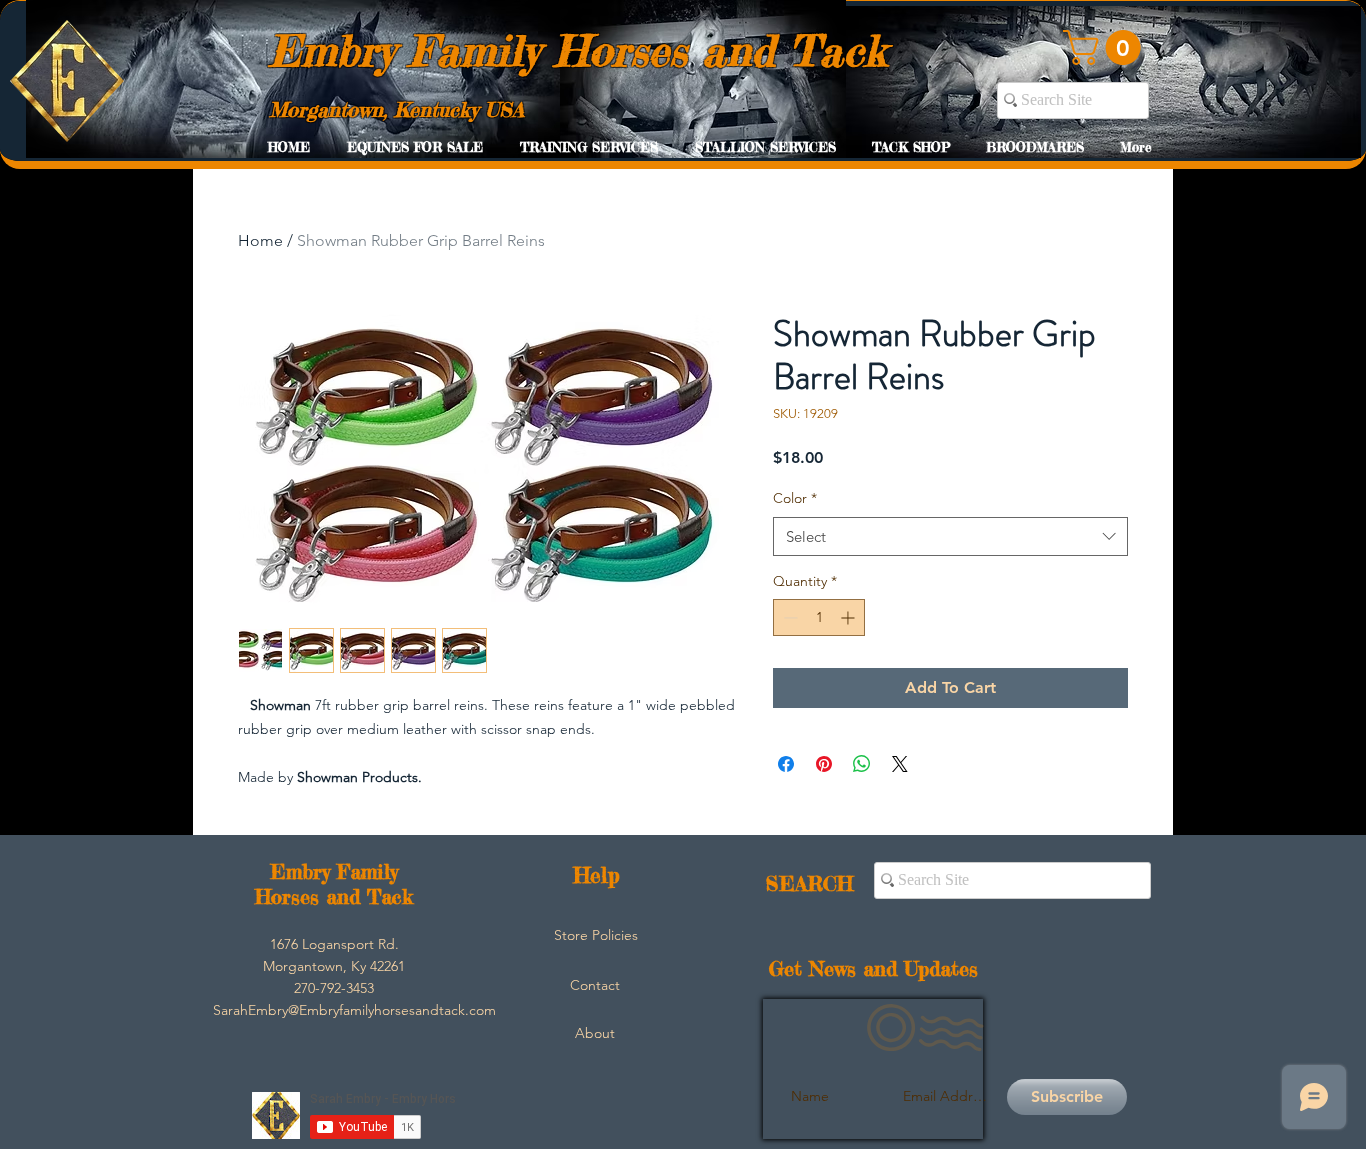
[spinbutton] (819, 617)
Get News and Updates (873, 968)
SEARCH (809, 883)
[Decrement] (788, 617)
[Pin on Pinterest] (824, 764)
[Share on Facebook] (786, 764)
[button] (1106, 47)
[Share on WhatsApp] (862, 764)
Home (260, 240)
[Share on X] (900, 764)
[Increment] (849, 617)
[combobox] (950, 536)
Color (795, 498)
